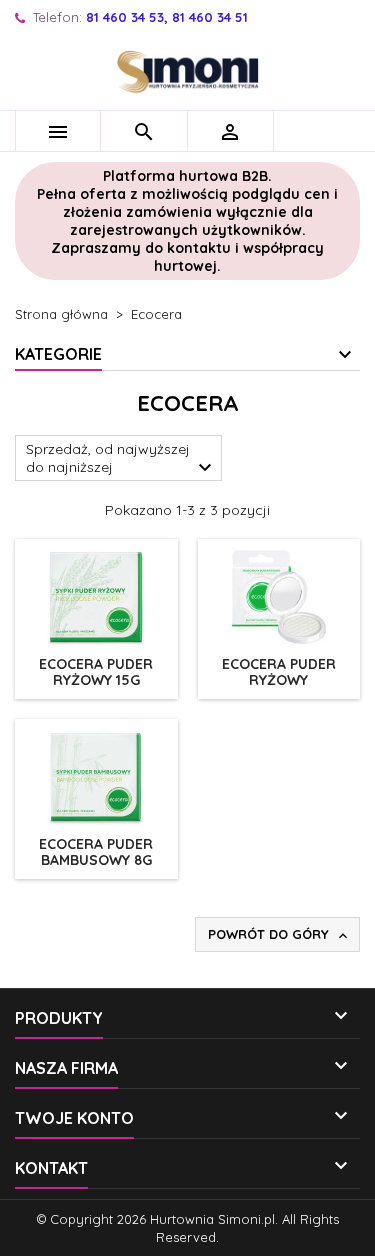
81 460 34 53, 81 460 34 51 (167, 17)
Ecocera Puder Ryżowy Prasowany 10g (278, 680)
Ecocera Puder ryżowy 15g (96, 672)
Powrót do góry (279, 935)
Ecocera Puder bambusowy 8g (96, 852)
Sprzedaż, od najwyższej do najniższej (121, 460)
